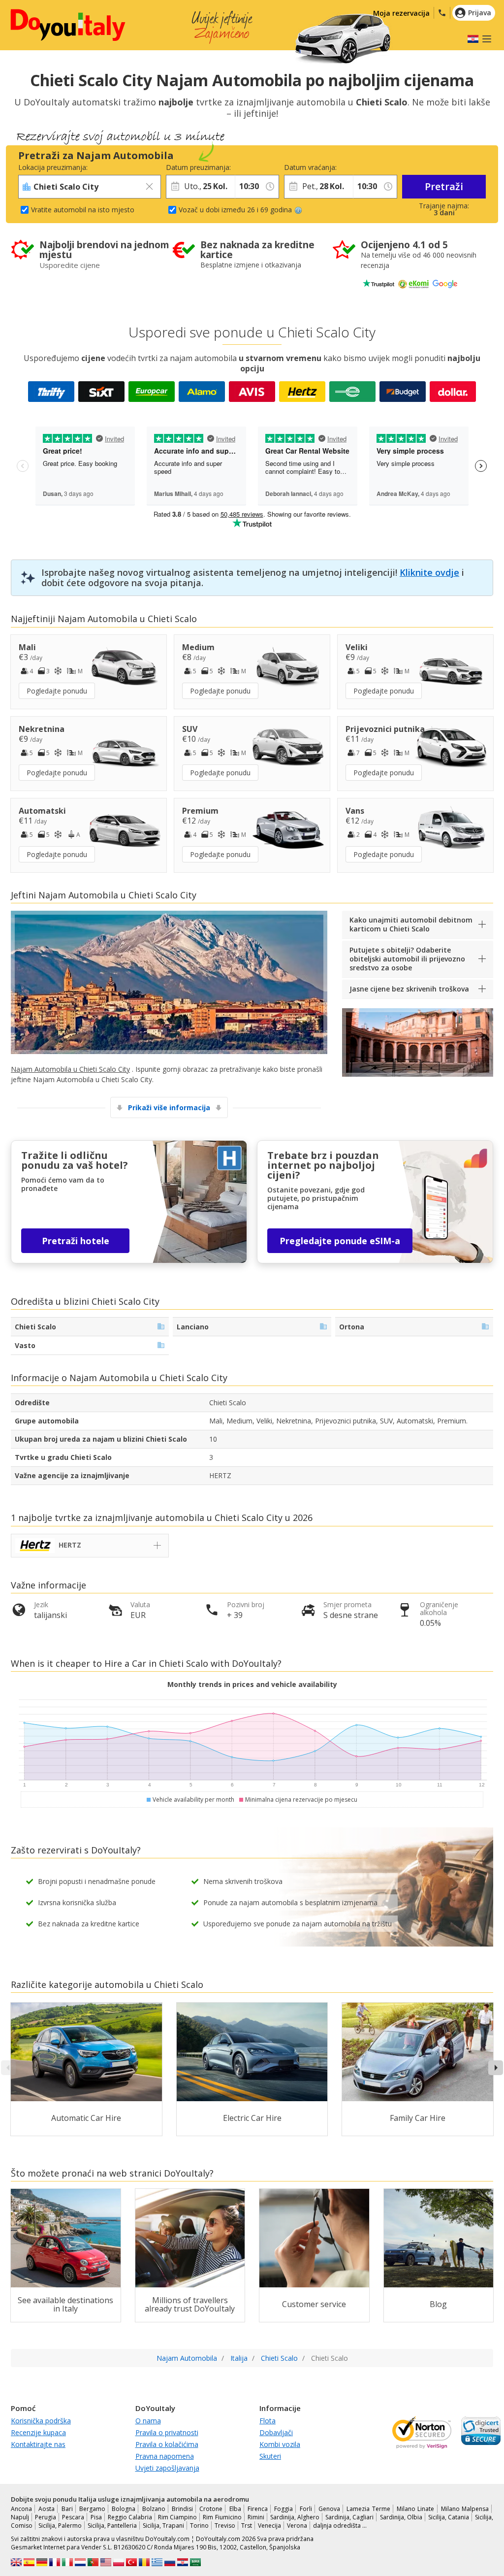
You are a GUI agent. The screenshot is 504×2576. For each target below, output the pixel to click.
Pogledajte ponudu (57, 691)
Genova (329, 2509)
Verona (297, 2526)
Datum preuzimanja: (198, 167)
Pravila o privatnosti (167, 2432)
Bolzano (154, 2509)
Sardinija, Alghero (295, 2517)
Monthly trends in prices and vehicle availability (252, 1684)
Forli (306, 2509)
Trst (247, 2526)
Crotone (211, 2509)
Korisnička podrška (41, 2421)
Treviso (225, 2526)
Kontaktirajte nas (38, 2444)
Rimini (256, 2517)
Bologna (124, 2509)
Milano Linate (415, 2509)
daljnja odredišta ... (340, 2526)
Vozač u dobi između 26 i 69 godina (235, 210)
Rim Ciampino (177, 2517)
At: (239, 167)
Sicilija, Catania (449, 2517)
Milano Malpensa (465, 2509)
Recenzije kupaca (38, 2432)
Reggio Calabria (130, 2517)
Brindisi (182, 2509)
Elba (235, 2509)
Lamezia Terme (368, 2509)
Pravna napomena (165, 2456)
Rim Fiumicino (222, 2517)
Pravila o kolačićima (167, 2444)
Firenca (258, 2509)
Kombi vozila (280, 2444)
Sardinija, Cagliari (349, 2517)
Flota (268, 2421)
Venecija (269, 2526)
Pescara (73, 2517)
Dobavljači (276, 2432)
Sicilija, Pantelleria (112, 2526)
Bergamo (92, 2509)
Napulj (20, 2517)
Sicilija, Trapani (163, 2526)
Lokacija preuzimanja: (53, 167)
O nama (148, 2421)
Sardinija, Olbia (401, 2517)
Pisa (96, 2517)
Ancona (21, 2509)
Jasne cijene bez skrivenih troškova (409, 989)
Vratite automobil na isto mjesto (83, 210)
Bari (67, 2509)
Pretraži (444, 186)
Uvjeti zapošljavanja (167, 2468)
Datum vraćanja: (310, 167)
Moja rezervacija (401, 13)
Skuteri (270, 2456)
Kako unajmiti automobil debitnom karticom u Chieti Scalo (411, 924)
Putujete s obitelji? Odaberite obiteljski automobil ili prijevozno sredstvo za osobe (407, 959)
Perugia (46, 2517)
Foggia (283, 2509)
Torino (199, 2526)
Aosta (47, 2509)
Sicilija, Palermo (60, 2526)
